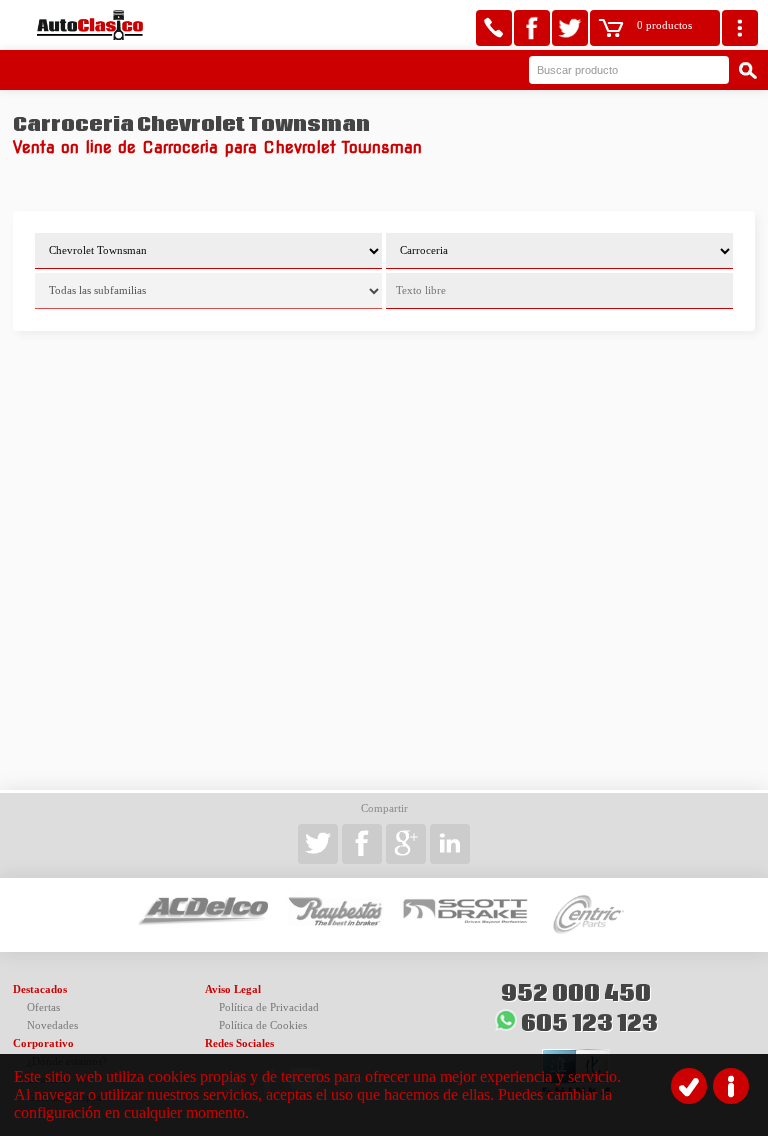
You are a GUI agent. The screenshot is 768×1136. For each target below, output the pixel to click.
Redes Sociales (239, 1043)
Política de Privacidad (269, 1007)
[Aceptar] (689, 1086)
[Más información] (731, 1086)
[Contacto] (494, 28)
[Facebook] (532, 28)
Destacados (40, 989)
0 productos (664, 25)
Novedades (52, 1025)
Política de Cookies (263, 1025)
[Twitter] (570, 28)
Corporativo (43, 1043)
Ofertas (43, 1007)
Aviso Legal (233, 989)
